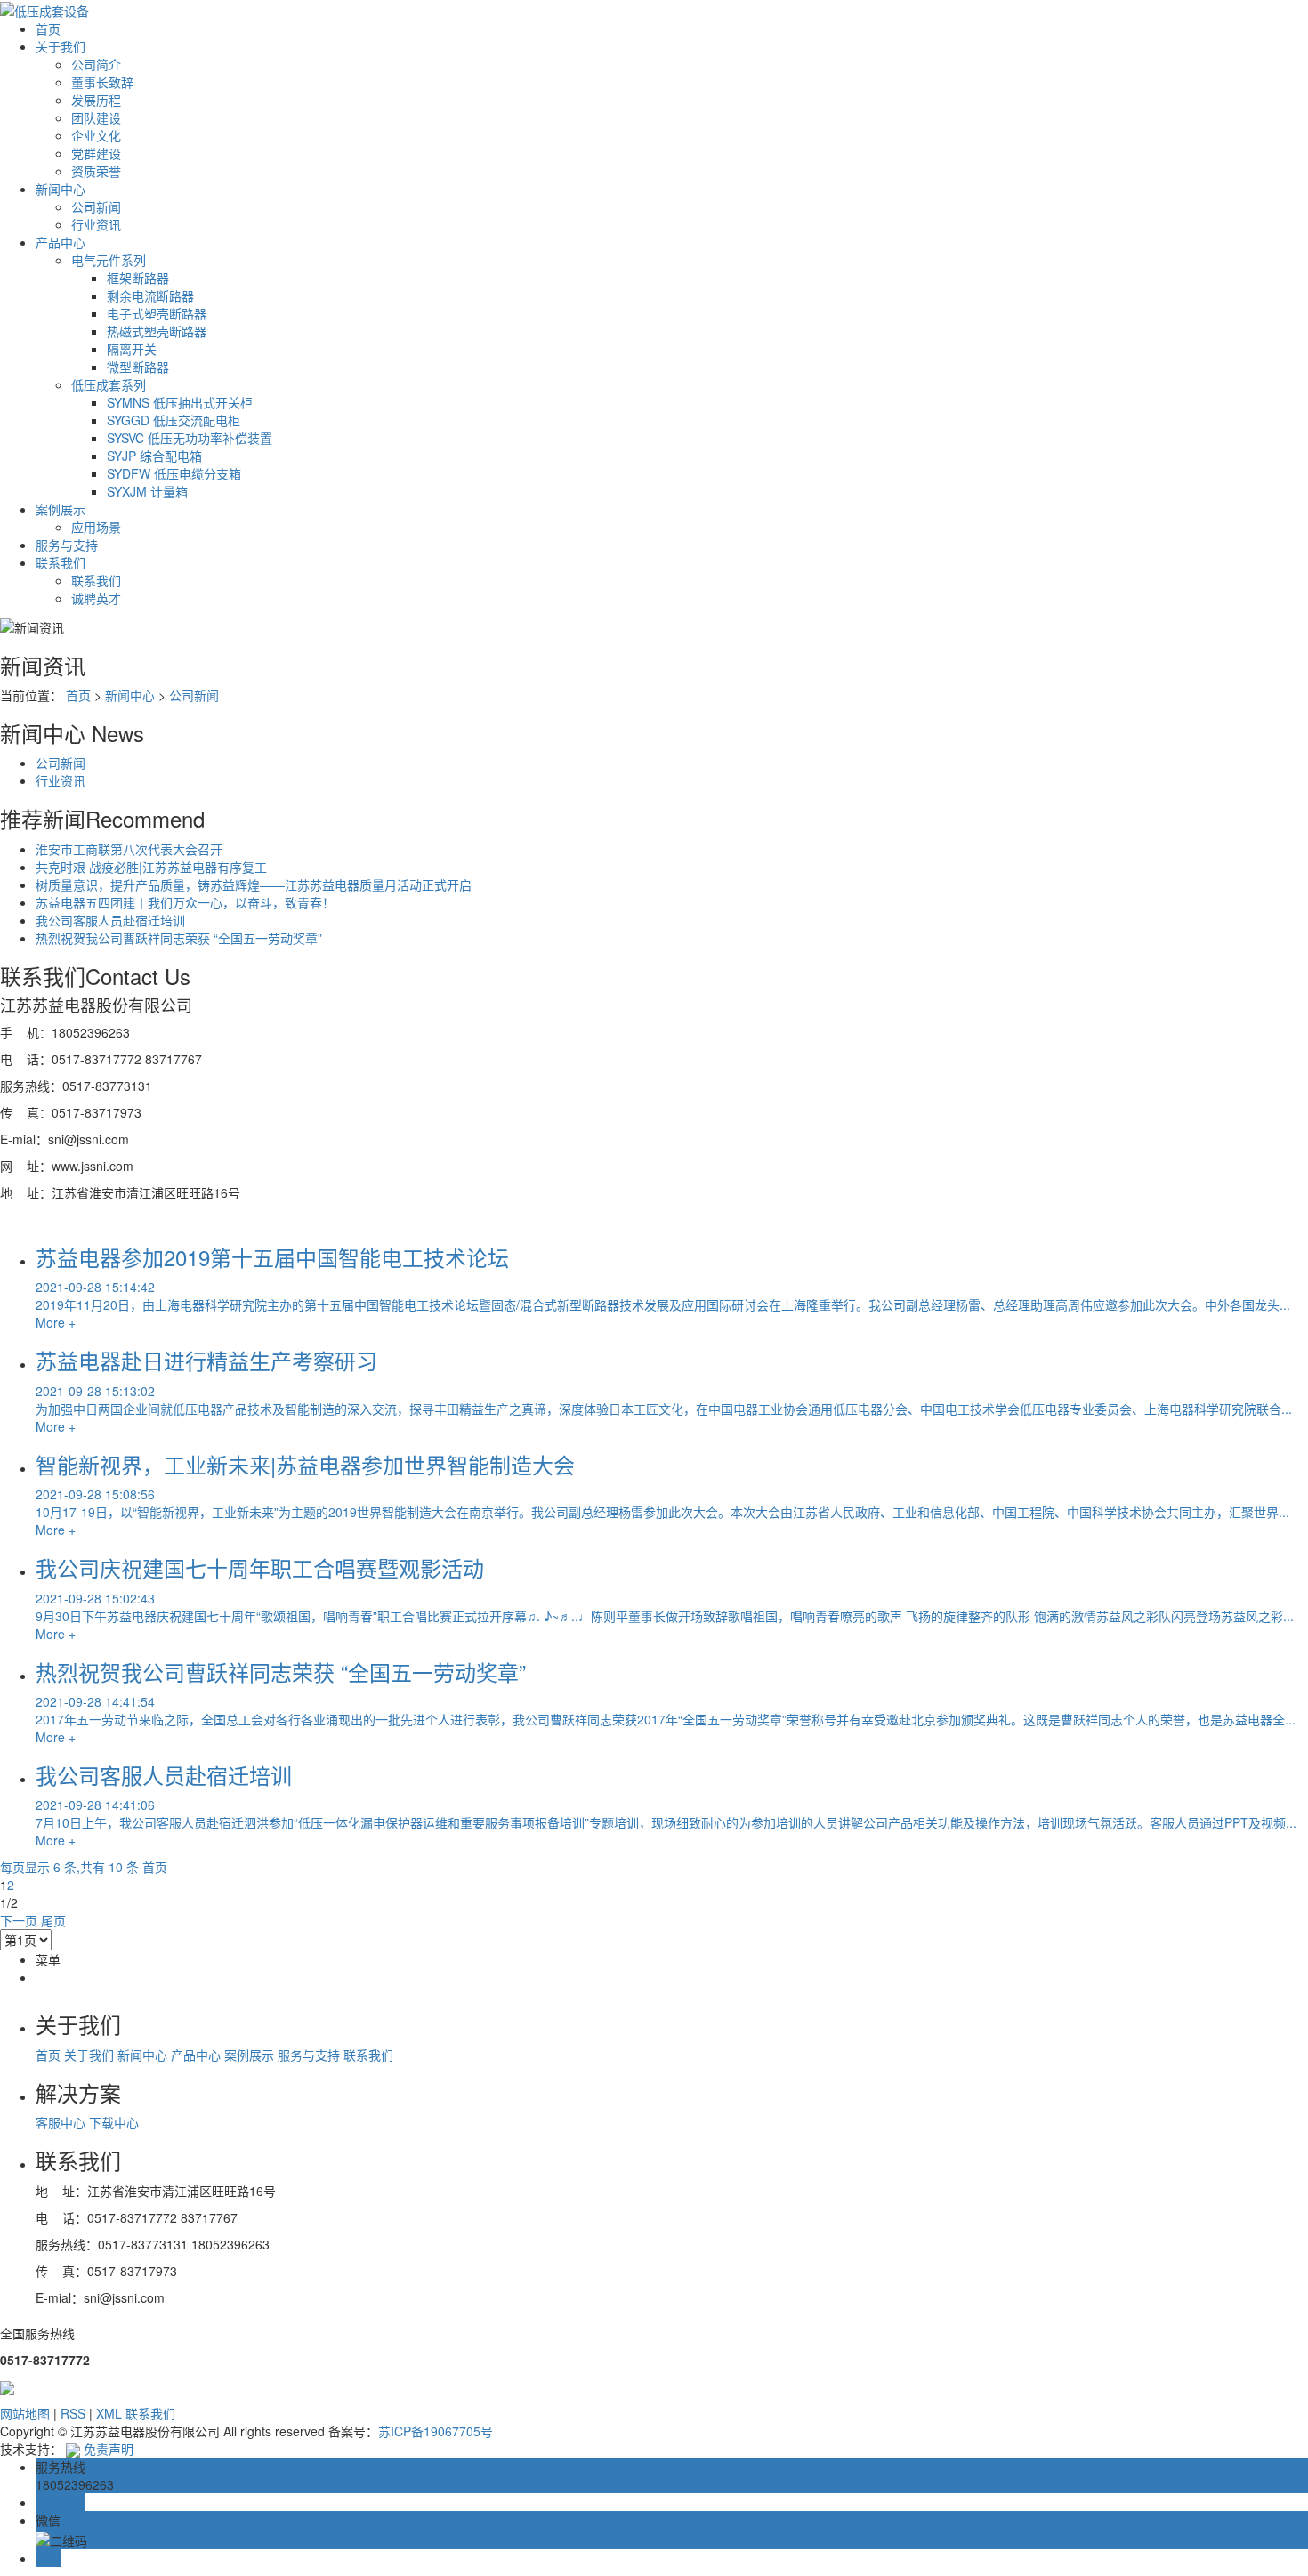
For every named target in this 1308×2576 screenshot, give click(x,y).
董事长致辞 (102, 82)
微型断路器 (138, 367)
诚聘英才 (96, 598)
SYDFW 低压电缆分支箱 (174, 473)
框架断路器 (138, 278)
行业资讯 (96, 224)
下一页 (19, 1920)
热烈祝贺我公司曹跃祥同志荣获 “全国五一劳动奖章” (179, 938)
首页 (48, 28)
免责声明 (109, 2449)
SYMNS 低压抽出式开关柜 (180, 402)
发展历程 (96, 100)
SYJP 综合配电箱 (154, 456)
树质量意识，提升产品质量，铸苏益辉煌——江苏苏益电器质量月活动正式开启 (254, 884)
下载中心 (114, 2122)
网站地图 (25, 2413)
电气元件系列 (109, 260)
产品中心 (61, 242)
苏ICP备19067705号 (436, 2431)
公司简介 (96, 64)
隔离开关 (132, 349)
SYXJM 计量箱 (147, 491)
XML (109, 2413)
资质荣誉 (96, 171)
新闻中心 (61, 189)
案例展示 (61, 509)
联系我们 (61, 562)
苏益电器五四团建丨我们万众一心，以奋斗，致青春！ (185, 902)
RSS (73, 2413)
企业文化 (96, 135)
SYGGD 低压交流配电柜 (174, 420)
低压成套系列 (109, 384)
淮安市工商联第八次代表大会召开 (129, 849)
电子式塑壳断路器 (157, 313)
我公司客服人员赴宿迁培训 (110, 920)
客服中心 (62, 2122)
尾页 (53, 1920)
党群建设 (96, 153)
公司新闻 (96, 206)
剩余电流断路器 (150, 295)
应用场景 (96, 527)
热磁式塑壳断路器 (157, 331)
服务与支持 (67, 545)
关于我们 (61, 46)
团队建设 (96, 117)
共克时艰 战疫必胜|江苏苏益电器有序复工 (151, 867)
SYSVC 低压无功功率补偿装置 (190, 438)
